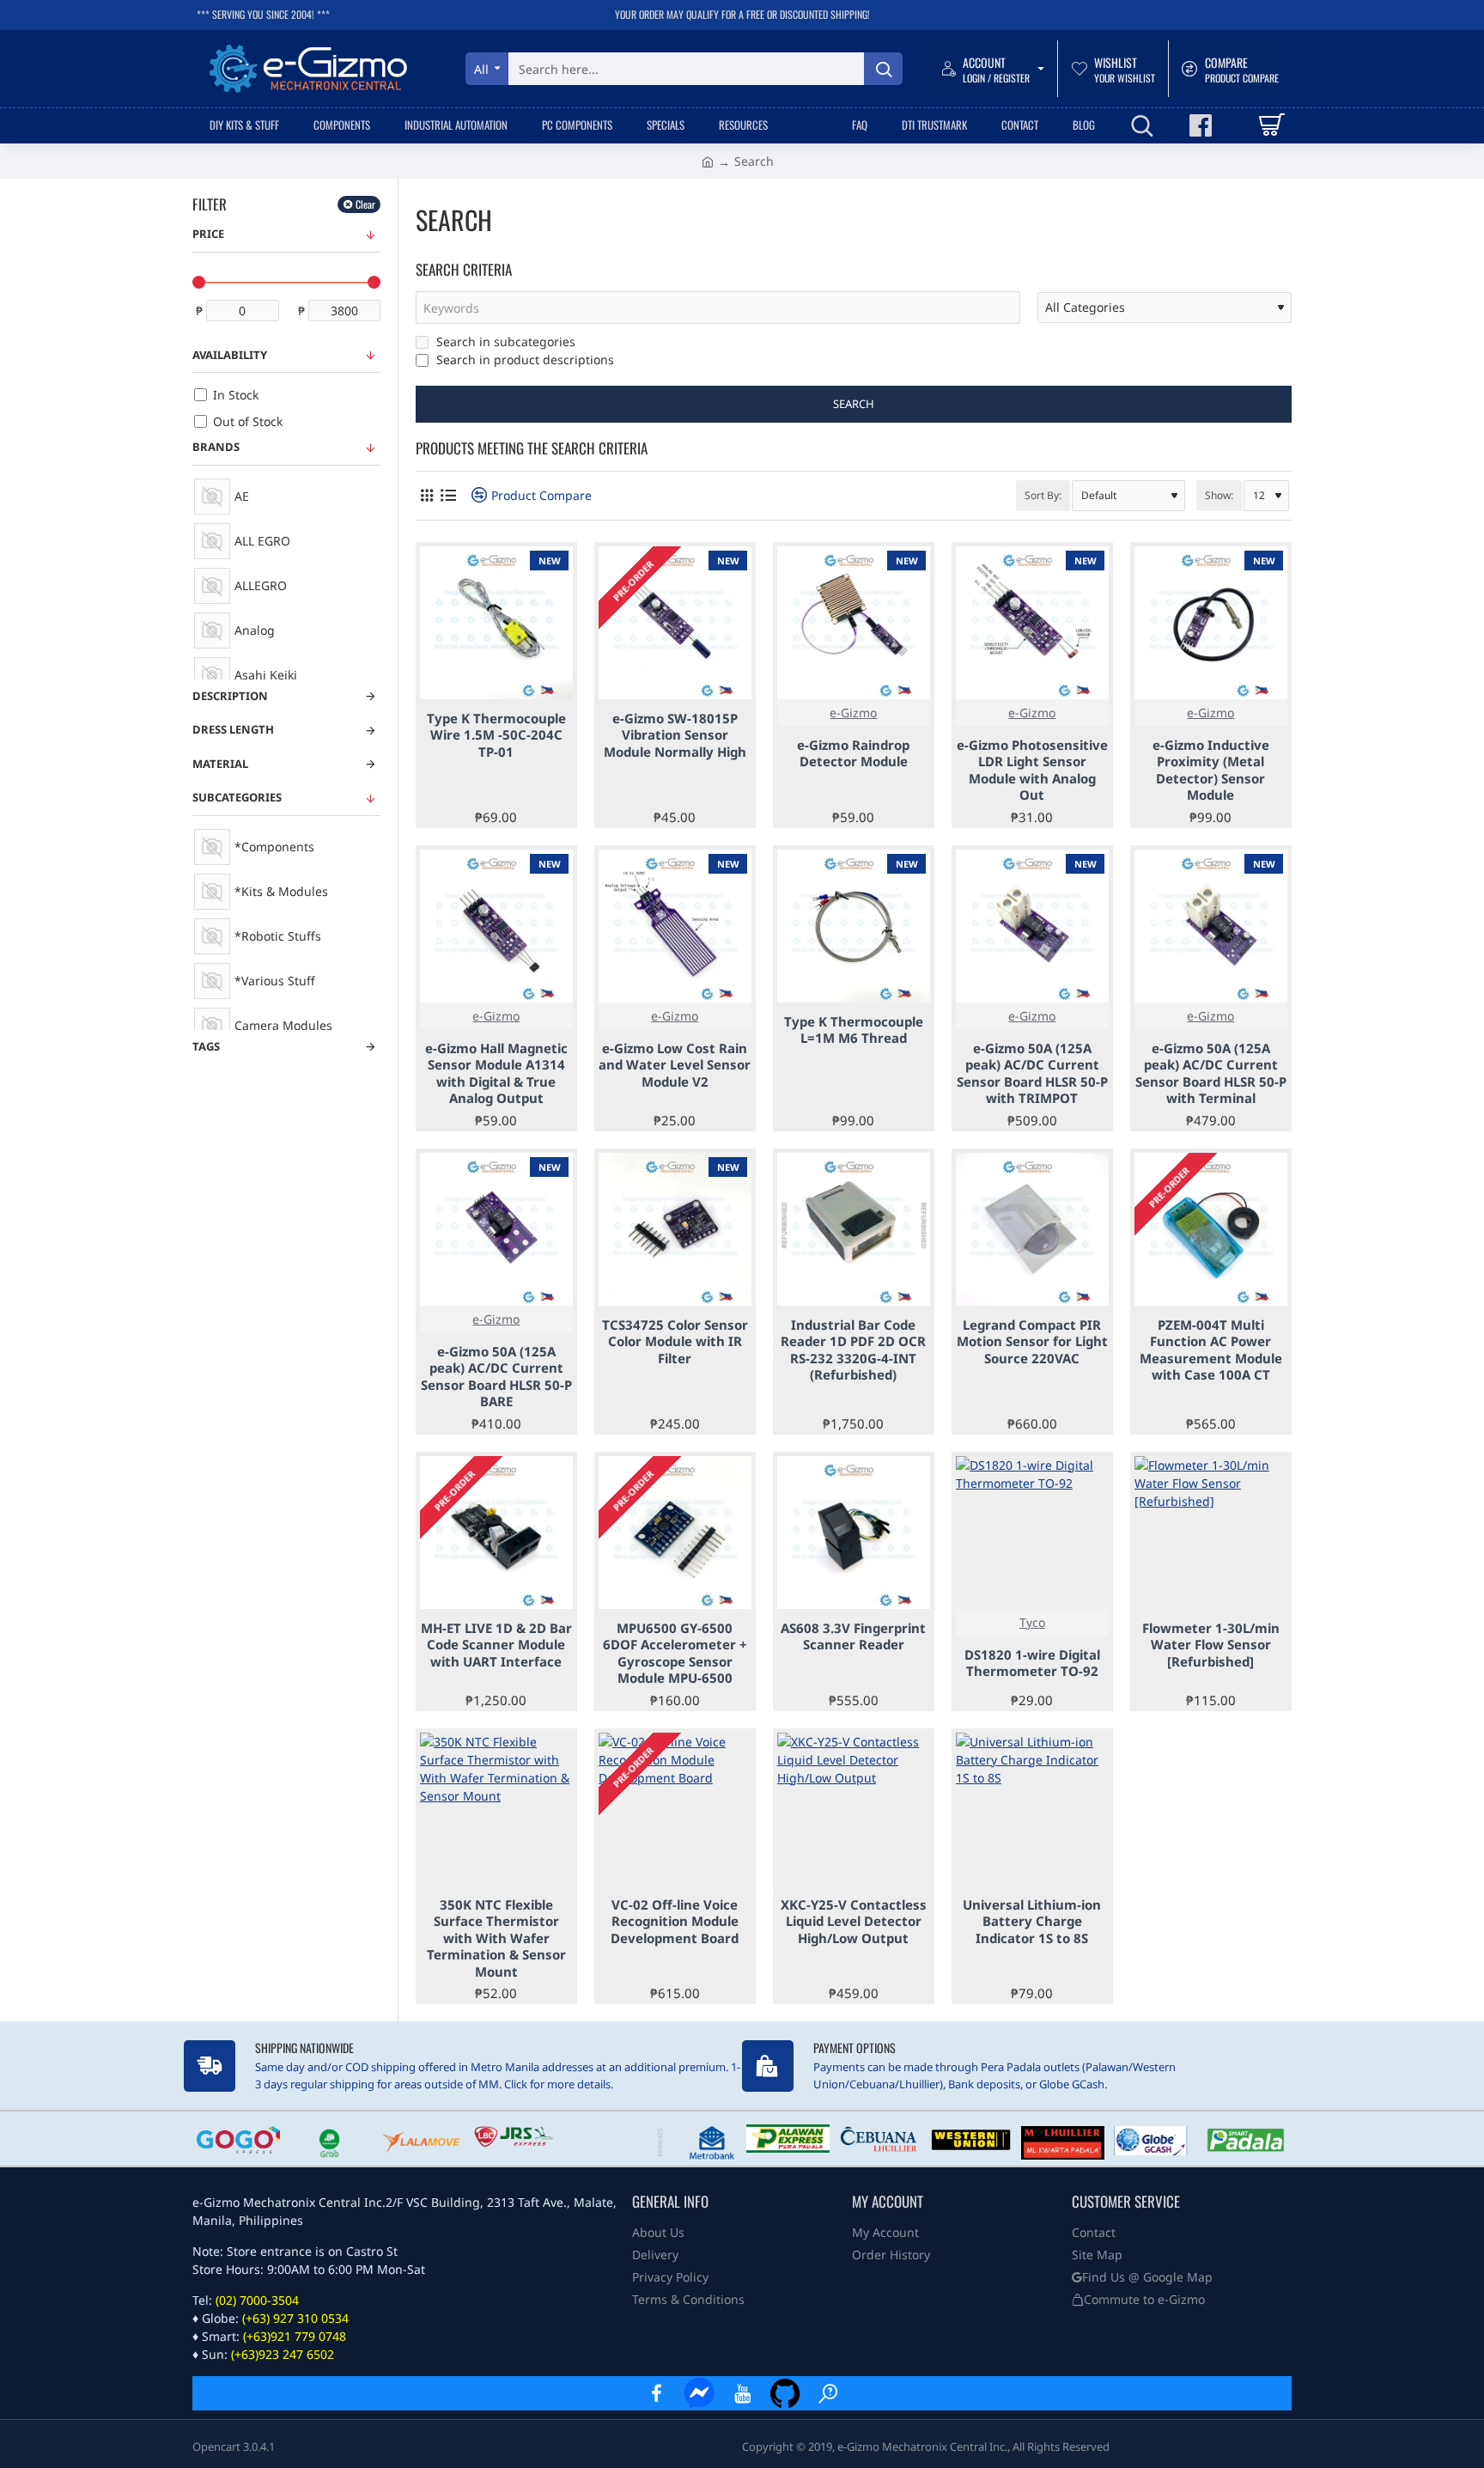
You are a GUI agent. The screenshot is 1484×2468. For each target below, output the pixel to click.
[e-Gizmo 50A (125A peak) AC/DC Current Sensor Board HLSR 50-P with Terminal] (1211, 926)
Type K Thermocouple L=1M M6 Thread (854, 1030)
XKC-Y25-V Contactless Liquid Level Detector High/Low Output (854, 1922)
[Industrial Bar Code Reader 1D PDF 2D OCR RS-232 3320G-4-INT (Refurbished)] (854, 1229)
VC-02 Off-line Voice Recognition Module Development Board (675, 1922)
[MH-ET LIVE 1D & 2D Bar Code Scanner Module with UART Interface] (496, 1533)
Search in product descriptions (523, 360)
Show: (1219, 495)
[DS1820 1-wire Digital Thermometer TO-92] (1032, 1533)
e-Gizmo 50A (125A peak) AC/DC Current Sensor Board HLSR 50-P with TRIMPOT (1032, 1074)
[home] (708, 161)
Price (208, 234)
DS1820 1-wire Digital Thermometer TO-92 (1032, 1664)
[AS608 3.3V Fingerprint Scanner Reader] (854, 1533)
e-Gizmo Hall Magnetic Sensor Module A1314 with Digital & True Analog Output (496, 1074)
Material (220, 764)
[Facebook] (656, 2393)
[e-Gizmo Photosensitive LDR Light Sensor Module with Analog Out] (1032, 623)
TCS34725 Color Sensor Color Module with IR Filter (675, 1342)
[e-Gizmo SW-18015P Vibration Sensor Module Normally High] (675, 623)
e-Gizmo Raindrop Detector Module (853, 754)
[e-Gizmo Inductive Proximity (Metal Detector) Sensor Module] (1211, 623)
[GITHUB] (785, 2393)
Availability (230, 355)
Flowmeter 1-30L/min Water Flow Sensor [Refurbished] (1211, 1645)
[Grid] (426, 495)
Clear (365, 204)
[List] (448, 495)
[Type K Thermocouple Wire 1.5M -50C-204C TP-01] (496, 623)
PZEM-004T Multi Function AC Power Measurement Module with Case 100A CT (1211, 1350)
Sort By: (1043, 495)
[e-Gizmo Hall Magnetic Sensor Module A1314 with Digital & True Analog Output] (496, 926)
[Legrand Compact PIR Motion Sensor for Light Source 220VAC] (1032, 1229)
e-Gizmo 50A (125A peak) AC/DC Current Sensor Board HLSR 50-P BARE (496, 1377)
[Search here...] (883, 69)
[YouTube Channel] (742, 2393)
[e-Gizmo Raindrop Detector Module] (854, 623)
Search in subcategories (504, 341)
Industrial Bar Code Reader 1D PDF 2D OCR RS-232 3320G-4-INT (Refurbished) (853, 1350)
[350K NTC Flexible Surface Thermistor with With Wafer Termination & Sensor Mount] (496, 1809)
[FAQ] (828, 2393)
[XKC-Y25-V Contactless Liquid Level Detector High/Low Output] (854, 1809)
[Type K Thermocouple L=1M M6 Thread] (854, 926)
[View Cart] (1271, 125)
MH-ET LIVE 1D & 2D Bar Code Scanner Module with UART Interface (496, 1645)
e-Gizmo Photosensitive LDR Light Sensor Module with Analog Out (1032, 771)
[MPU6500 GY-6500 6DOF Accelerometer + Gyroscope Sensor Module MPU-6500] (675, 1533)
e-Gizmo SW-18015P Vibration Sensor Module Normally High (675, 735)
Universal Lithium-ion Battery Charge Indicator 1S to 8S (1032, 1922)
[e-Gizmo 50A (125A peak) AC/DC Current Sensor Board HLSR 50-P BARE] (496, 1229)
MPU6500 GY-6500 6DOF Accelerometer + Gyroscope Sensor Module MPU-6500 (675, 1654)
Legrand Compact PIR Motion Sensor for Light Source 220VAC (1032, 1342)
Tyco (1032, 1622)
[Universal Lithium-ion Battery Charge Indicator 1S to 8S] (1032, 1809)
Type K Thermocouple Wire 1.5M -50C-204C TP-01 (496, 735)
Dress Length (233, 729)
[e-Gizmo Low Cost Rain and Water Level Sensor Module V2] (675, 926)
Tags (206, 1046)
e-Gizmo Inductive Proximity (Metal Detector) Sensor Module (1211, 771)
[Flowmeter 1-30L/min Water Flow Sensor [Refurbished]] (1211, 1533)
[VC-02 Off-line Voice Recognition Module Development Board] (675, 1809)
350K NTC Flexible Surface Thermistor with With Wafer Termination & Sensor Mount (496, 1938)
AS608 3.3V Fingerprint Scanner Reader (853, 1637)
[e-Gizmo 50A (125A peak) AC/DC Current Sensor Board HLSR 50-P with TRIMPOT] (1032, 926)
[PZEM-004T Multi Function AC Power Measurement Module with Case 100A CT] (1211, 1229)
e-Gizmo (853, 713)
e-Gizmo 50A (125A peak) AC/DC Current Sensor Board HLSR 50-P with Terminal (1211, 1074)
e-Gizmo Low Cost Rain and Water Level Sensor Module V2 (675, 1065)
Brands (216, 447)
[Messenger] (699, 2393)
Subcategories (237, 797)
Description (230, 696)
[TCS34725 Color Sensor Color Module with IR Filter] (675, 1229)
